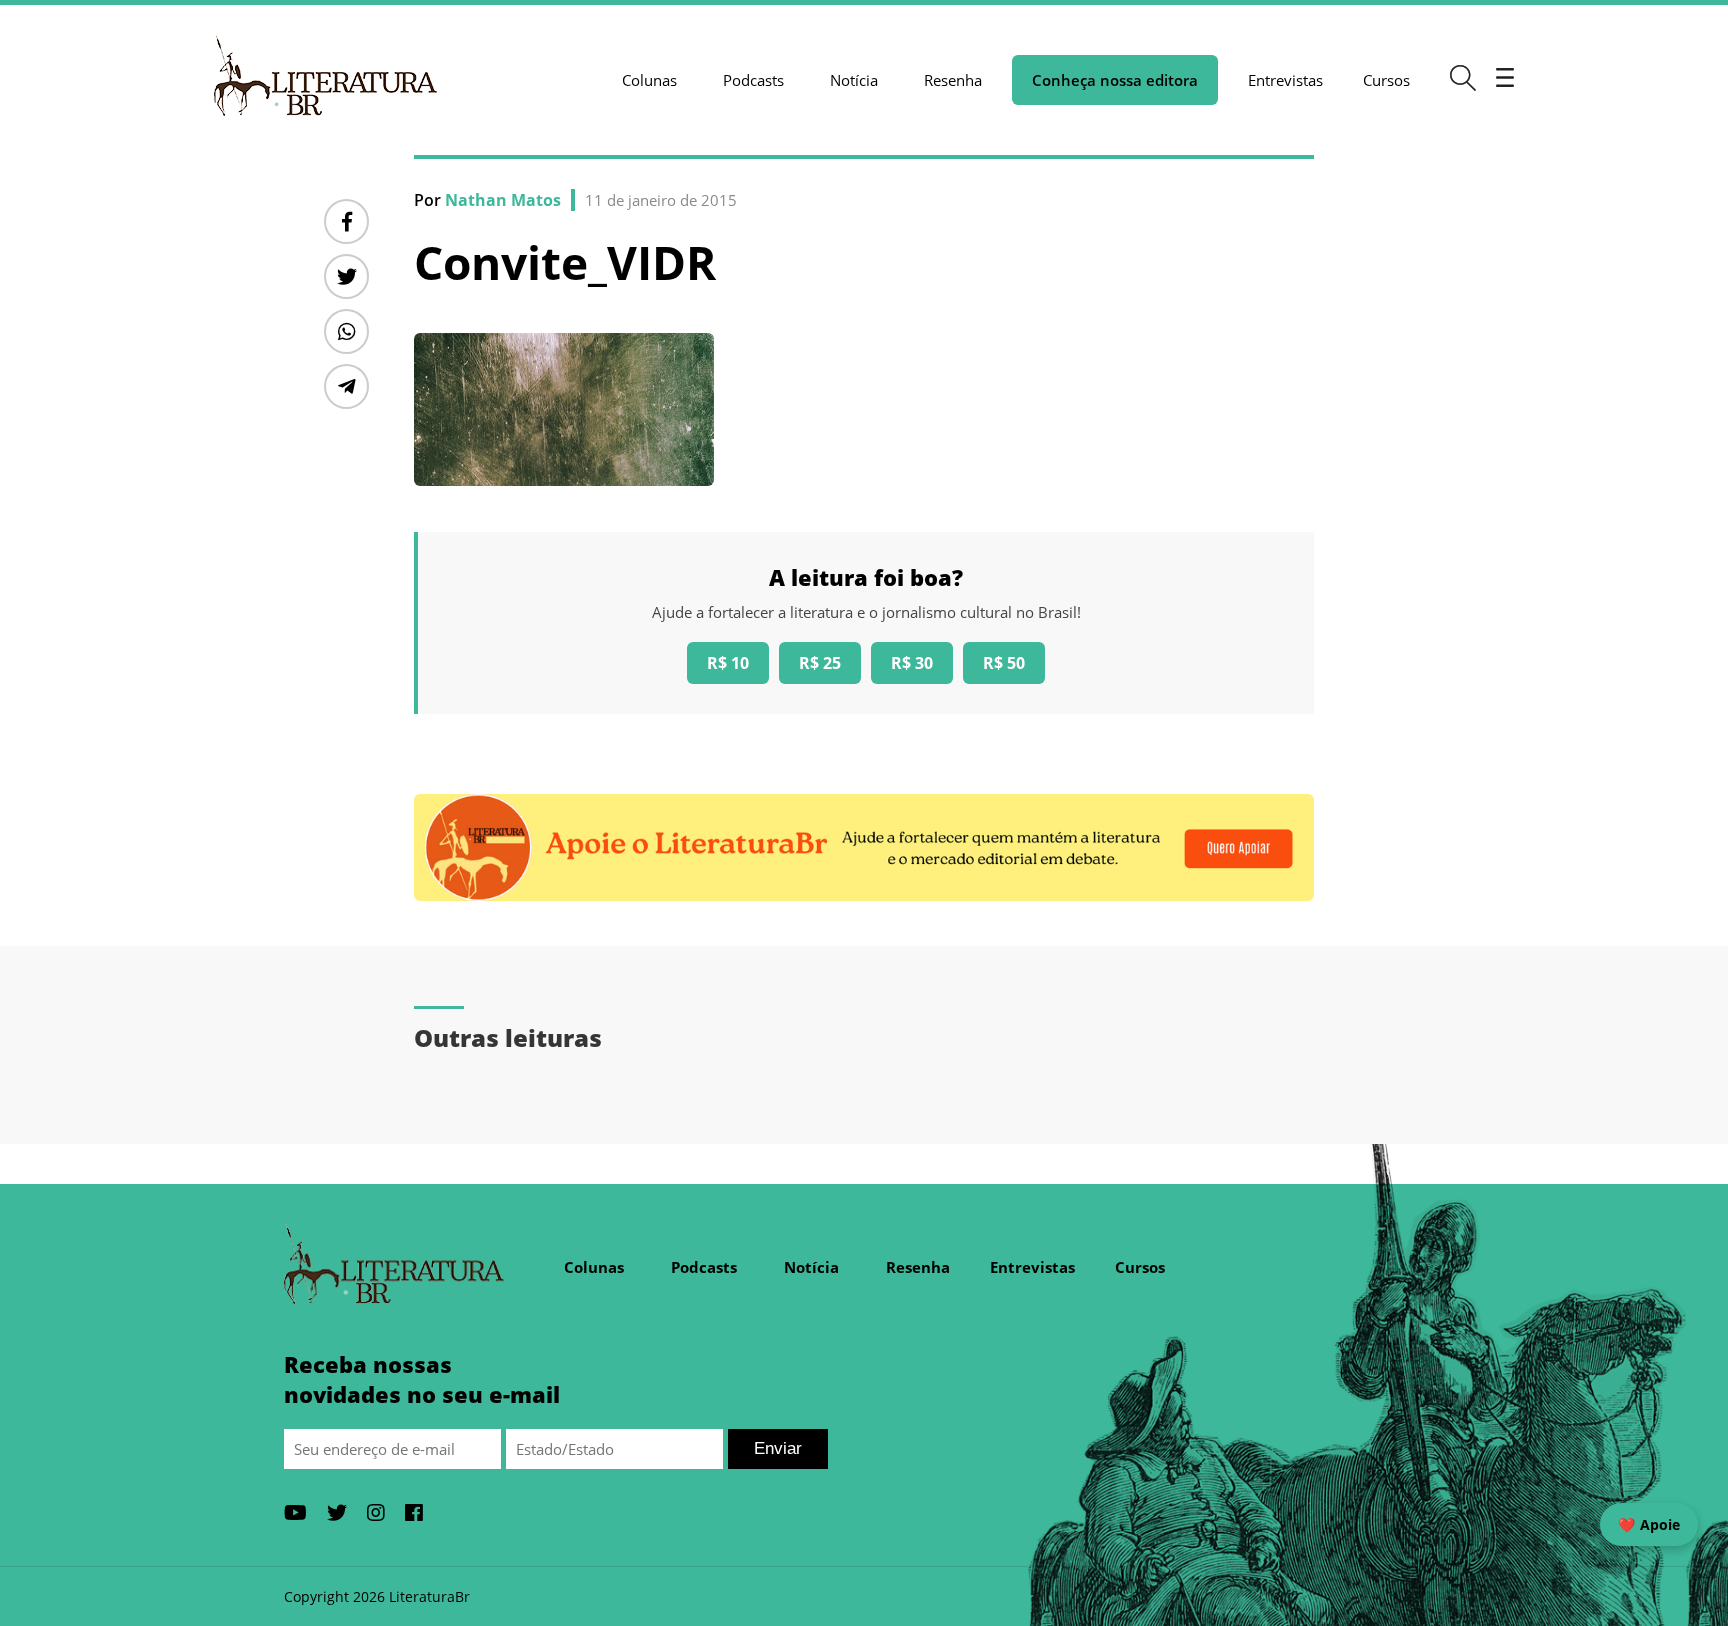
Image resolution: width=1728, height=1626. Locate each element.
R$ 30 (912, 663)
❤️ (1649, 1524)
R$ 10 (728, 663)
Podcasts (753, 80)
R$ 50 (1004, 663)
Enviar (778, 1448)
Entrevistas (1285, 80)
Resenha (953, 80)
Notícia (854, 80)
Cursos (1386, 80)
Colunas (649, 80)
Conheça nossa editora (1115, 80)
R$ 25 (820, 663)
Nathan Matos (503, 200)
